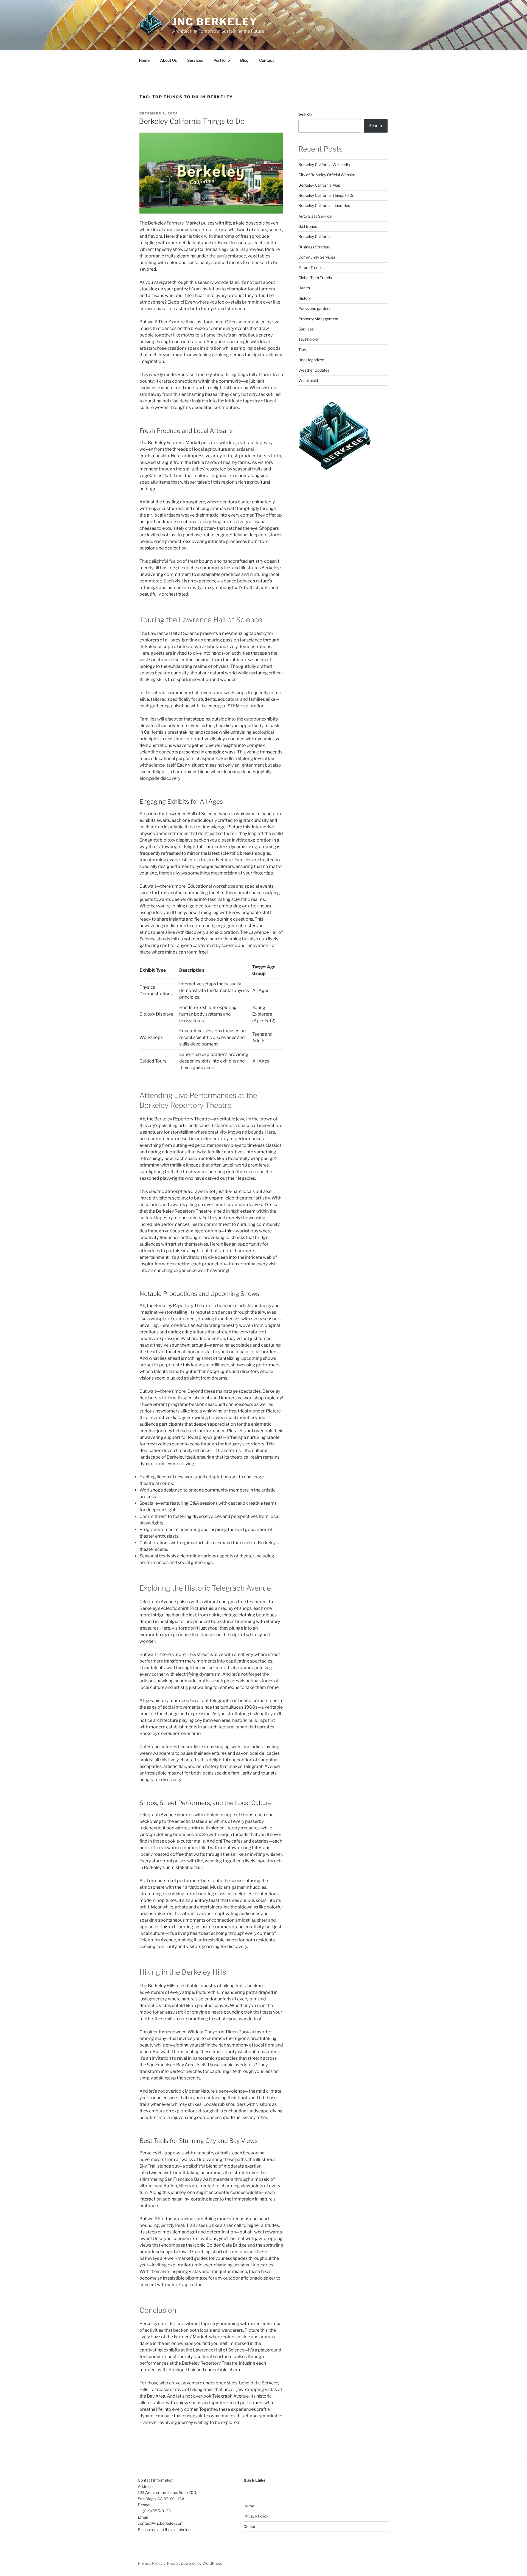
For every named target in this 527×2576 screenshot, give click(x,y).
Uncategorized (311, 360)
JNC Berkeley (215, 22)
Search (305, 114)
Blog (244, 60)
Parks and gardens (315, 308)
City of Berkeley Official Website (327, 175)
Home (144, 60)
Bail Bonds (308, 226)
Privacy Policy (256, 2516)
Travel (304, 350)
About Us (168, 60)
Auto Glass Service (315, 216)
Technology (309, 339)
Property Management (318, 319)
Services (195, 60)
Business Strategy (314, 247)
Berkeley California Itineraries (324, 205)
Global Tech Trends (315, 278)
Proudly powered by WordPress (194, 2563)
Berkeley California (315, 236)
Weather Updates (314, 370)
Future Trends (310, 267)
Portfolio (222, 60)
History (305, 298)
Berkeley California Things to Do (192, 121)
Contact (267, 60)
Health (304, 288)
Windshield (308, 380)
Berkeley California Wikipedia (324, 165)
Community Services (317, 257)
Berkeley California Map (319, 185)
